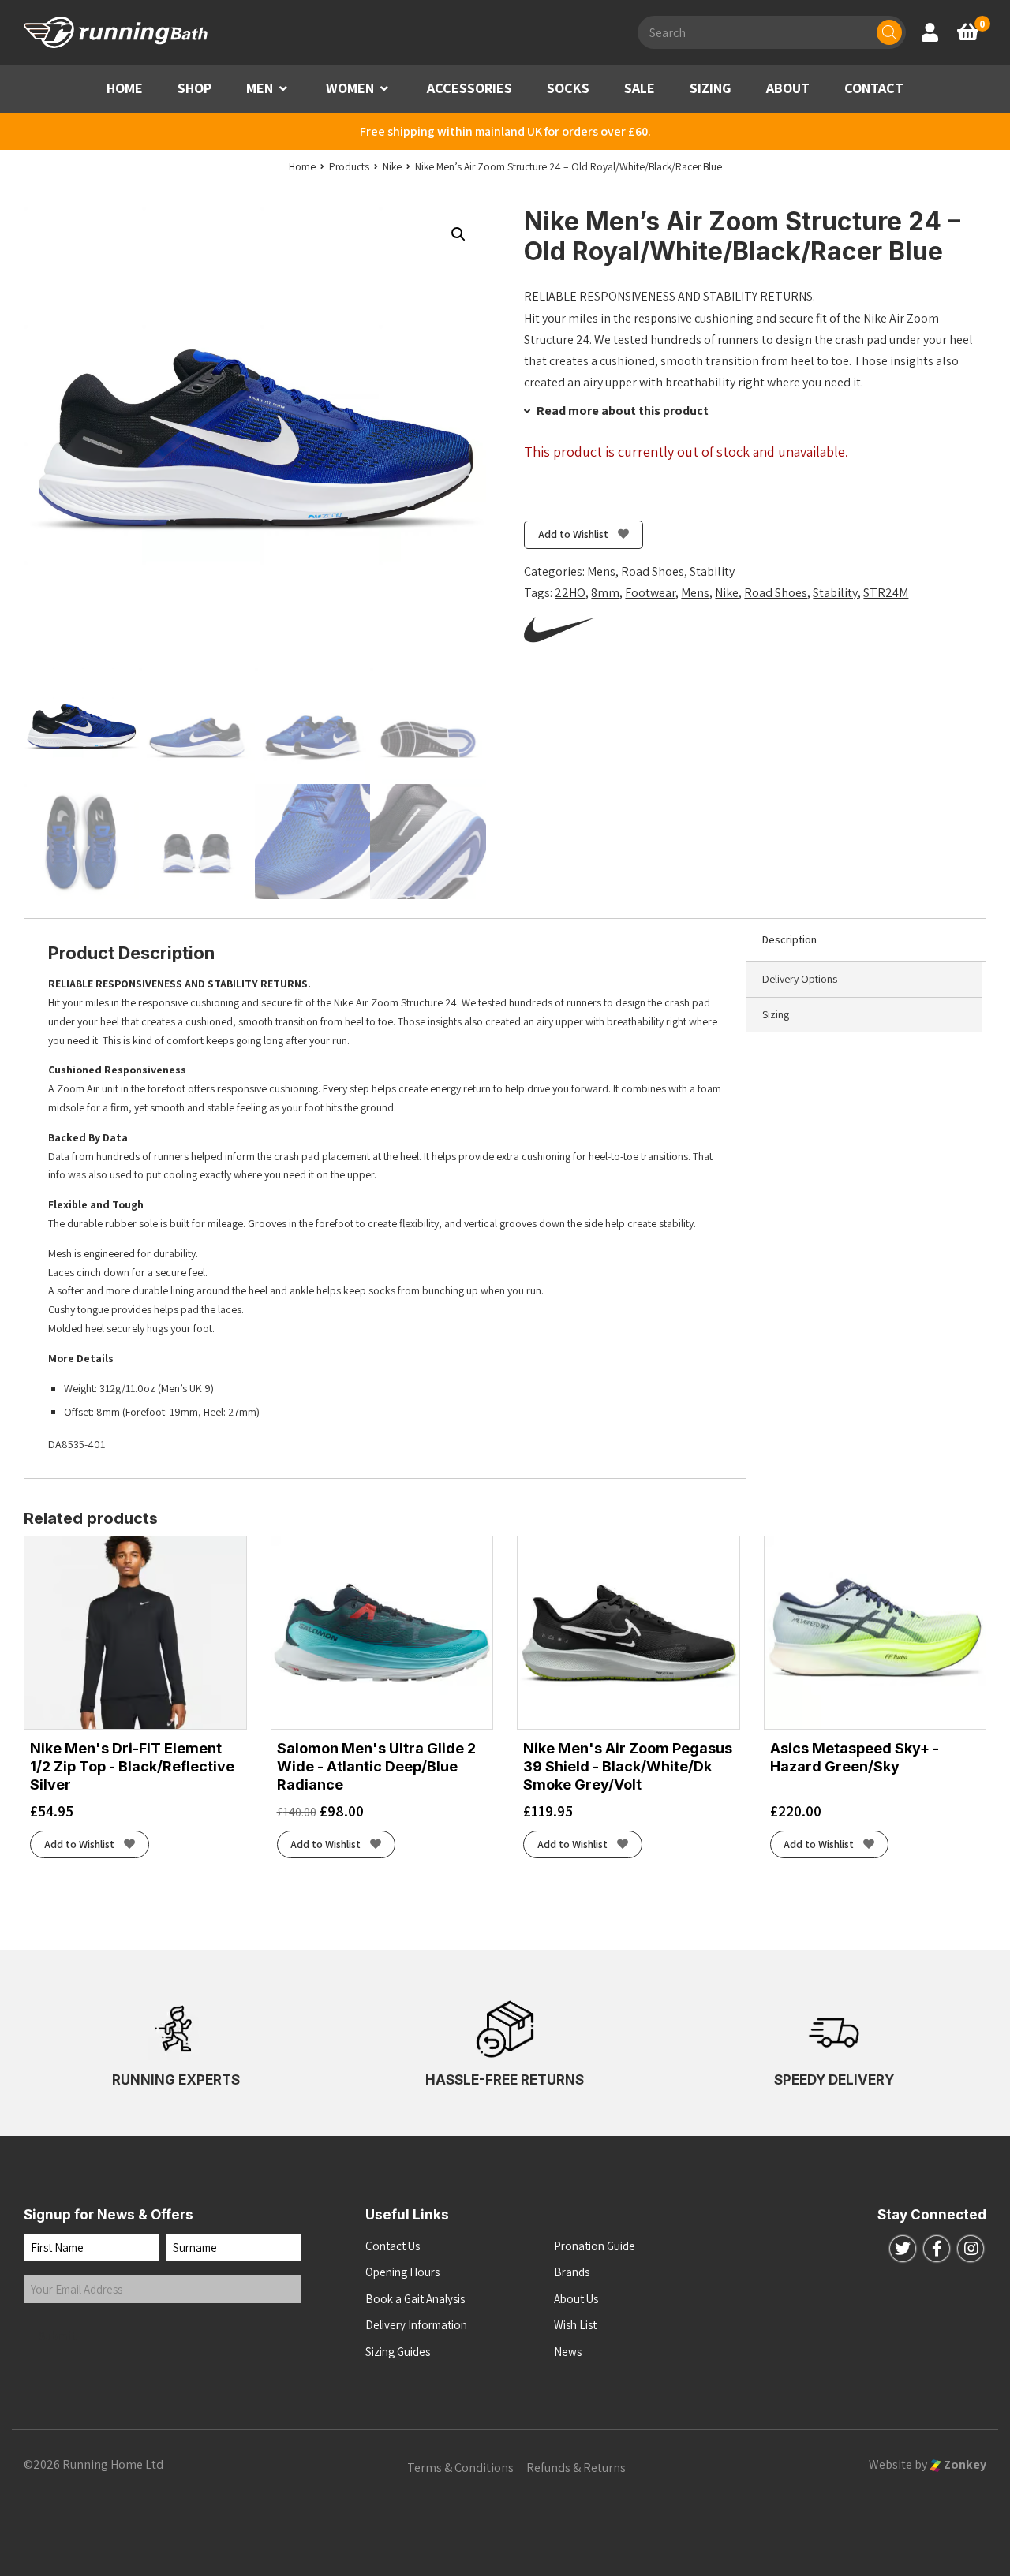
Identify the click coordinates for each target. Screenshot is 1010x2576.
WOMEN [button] (350, 88)
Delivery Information (416, 2325)
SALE (640, 88)
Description (789, 939)
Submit (58, 2336)
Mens (601, 571)
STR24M (886, 593)
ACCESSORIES (469, 88)
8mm (605, 593)
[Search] (889, 32)
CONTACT (874, 88)
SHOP (195, 88)
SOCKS (568, 88)
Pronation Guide (595, 2246)
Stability (712, 571)
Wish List (575, 2325)
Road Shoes (653, 571)
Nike (727, 593)
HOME (125, 88)
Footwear (650, 593)
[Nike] (559, 629)
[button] (283, 89)
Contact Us (393, 2246)
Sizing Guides (398, 2352)
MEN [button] (260, 88)
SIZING (711, 88)
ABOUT (788, 88)
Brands (572, 2272)
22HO (570, 593)
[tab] (866, 940)
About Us (576, 2299)
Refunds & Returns (576, 2468)
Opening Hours (402, 2272)
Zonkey (964, 2464)
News (568, 2352)
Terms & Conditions (460, 2468)
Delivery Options (800, 979)
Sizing (776, 1014)
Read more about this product (621, 411)
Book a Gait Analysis (415, 2299)
